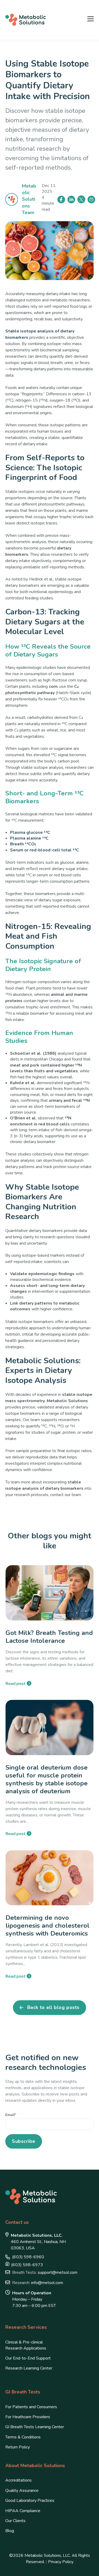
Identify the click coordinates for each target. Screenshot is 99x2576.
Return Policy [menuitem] (18, 2447)
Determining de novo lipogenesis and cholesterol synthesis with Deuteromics (48, 1926)
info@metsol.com (38, 2283)
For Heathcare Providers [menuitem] (28, 2417)
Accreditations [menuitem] (18, 2480)
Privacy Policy (61, 2562)
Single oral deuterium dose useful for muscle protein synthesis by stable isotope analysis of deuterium (47, 1779)
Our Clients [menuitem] (15, 2521)
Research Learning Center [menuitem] (29, 2368)
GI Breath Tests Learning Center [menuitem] (35, 2427)
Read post (16, 1683)
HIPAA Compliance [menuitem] (23, 2511)
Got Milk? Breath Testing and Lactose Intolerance (49, 1637)
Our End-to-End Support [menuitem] (28, 2358)
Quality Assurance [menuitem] (22, 2491)
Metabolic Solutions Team (29, 199)
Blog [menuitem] (10, 2531)
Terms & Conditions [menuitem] (23, 2437)
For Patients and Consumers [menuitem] (31, 2407)
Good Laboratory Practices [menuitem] (30, 2501)
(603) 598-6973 (27, 2265)
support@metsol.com (45, 2272)
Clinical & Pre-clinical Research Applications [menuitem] (26, 2345)
